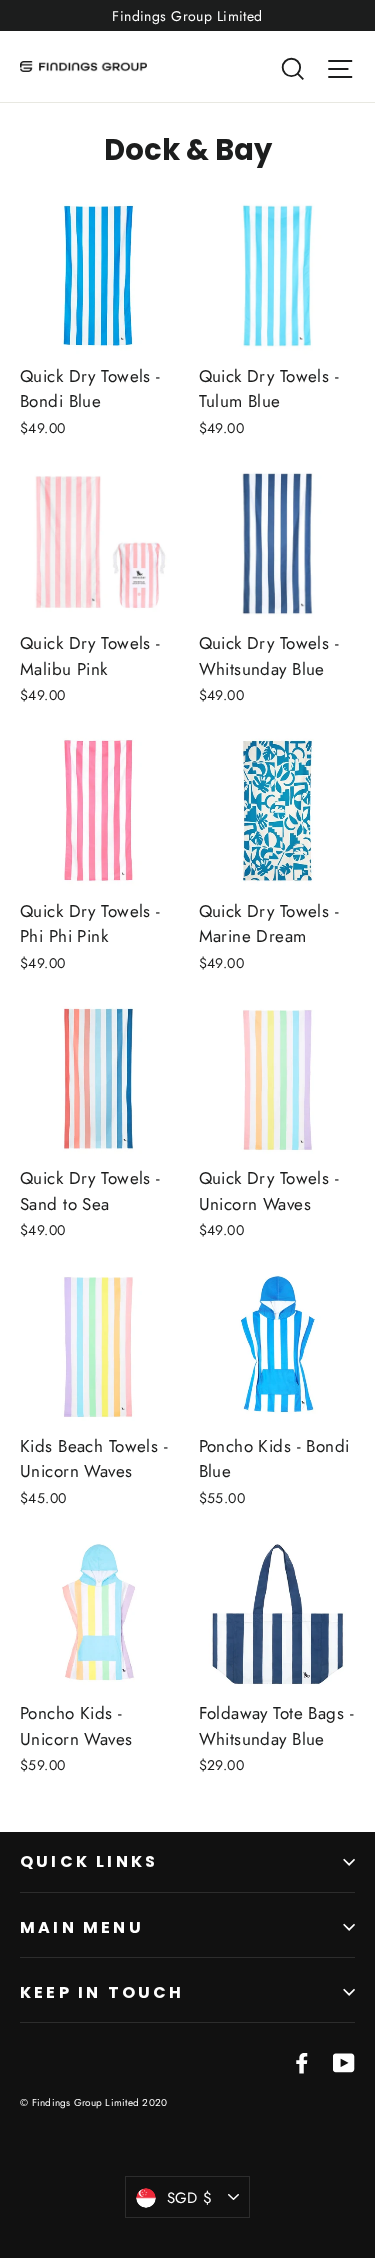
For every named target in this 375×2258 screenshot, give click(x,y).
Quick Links (89, 1861)
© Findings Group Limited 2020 (93, 2102)
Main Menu (82, 1927)
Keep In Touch (102, 1992)
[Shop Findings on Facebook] (302, 2061)
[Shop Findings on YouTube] (344, 2061)
